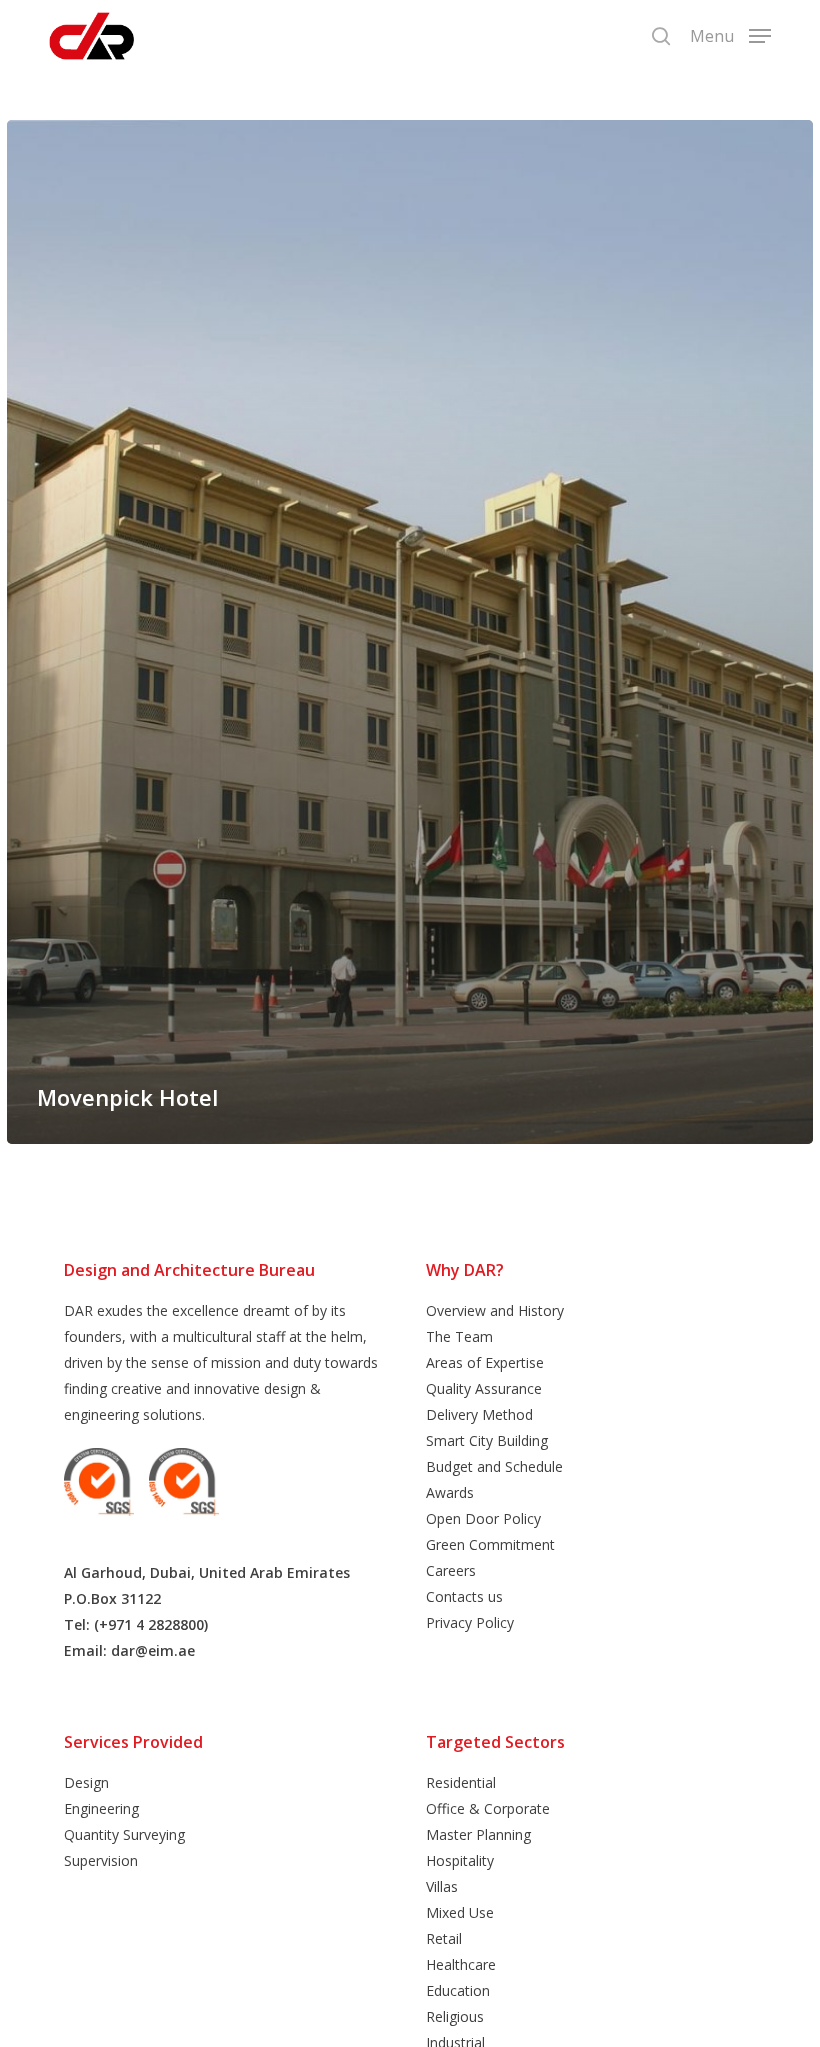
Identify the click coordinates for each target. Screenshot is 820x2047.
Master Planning (478, 1834)
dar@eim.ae (153, 1650)
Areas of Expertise (485, 1362)
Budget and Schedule (494, 1466)
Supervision (101, 1860)
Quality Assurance (484, 1388)
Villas (442, 1886)
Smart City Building (487, 1440)
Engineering (101, 1808)
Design (86, 1782)
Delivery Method (479, 1414)
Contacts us (464, 1596)
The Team (459, 1336)
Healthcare (461, 1964)
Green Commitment (490, 1544)
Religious (455, 2016)
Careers (451, 1570)
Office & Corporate (488, 1808)
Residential (461, 1782)
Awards (450, 1492)
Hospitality (460, 1860)
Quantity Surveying (124, 1834)
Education (458, 1990)
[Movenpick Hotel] (410, 632)
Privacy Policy (470, 1622)
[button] (730, 34)
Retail (444, 1938)
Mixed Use (460, 1912)
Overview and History (495, 1310)
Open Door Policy (483, 1518)
